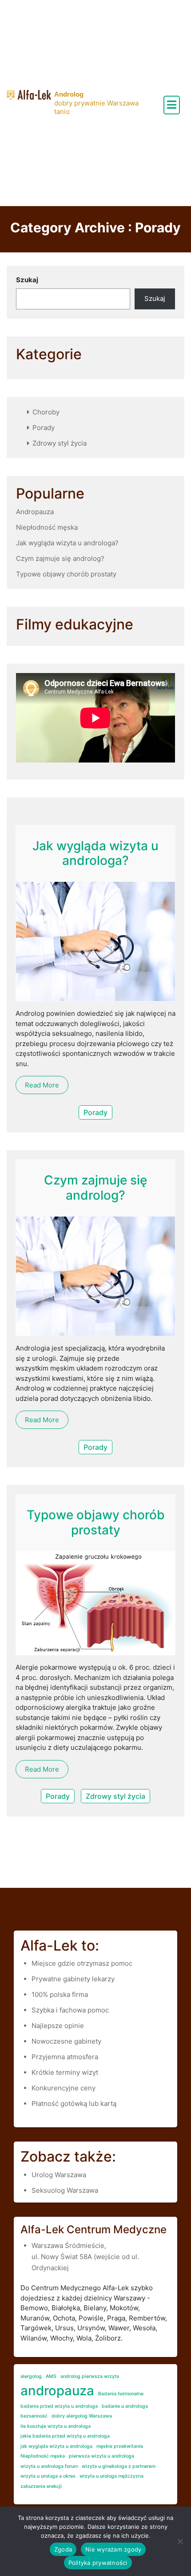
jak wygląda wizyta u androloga (56, 2446)
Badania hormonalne (121, 2394)
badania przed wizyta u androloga (59, 2406)
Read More (42, 1085)
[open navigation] (172, 105)
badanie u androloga (125, 2406)
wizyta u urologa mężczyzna (111, 2476)
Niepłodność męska (47, 527)
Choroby (46, 412)
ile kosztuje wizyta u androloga (56, 2426)
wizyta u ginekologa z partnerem (119, 2466)
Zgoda (63, 2549)
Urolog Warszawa (59, 2175)
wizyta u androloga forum (49, 2466)
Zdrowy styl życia (60, 443)
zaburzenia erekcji (41, 2486)
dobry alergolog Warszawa (82, 2416)
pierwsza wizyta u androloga (101, 2456)
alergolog (31, 2376)
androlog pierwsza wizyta (90, 2376)
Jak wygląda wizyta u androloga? (67, 543)
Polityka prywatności (98, 2563)
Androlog (69, 94)
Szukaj (27, 280)
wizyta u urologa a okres (48, 2476)
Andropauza (35, 512)
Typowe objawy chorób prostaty (66, 574)
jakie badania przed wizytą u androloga (65, 2436)
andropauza (57, 2391)
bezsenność (34, 2416)
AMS (51, 2376)
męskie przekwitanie (120, 2446)
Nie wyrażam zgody (113, 2549)
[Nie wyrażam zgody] (180, 2541)
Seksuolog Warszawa (65, 2190)
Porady (44, 428)
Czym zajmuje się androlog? (60, 558)
